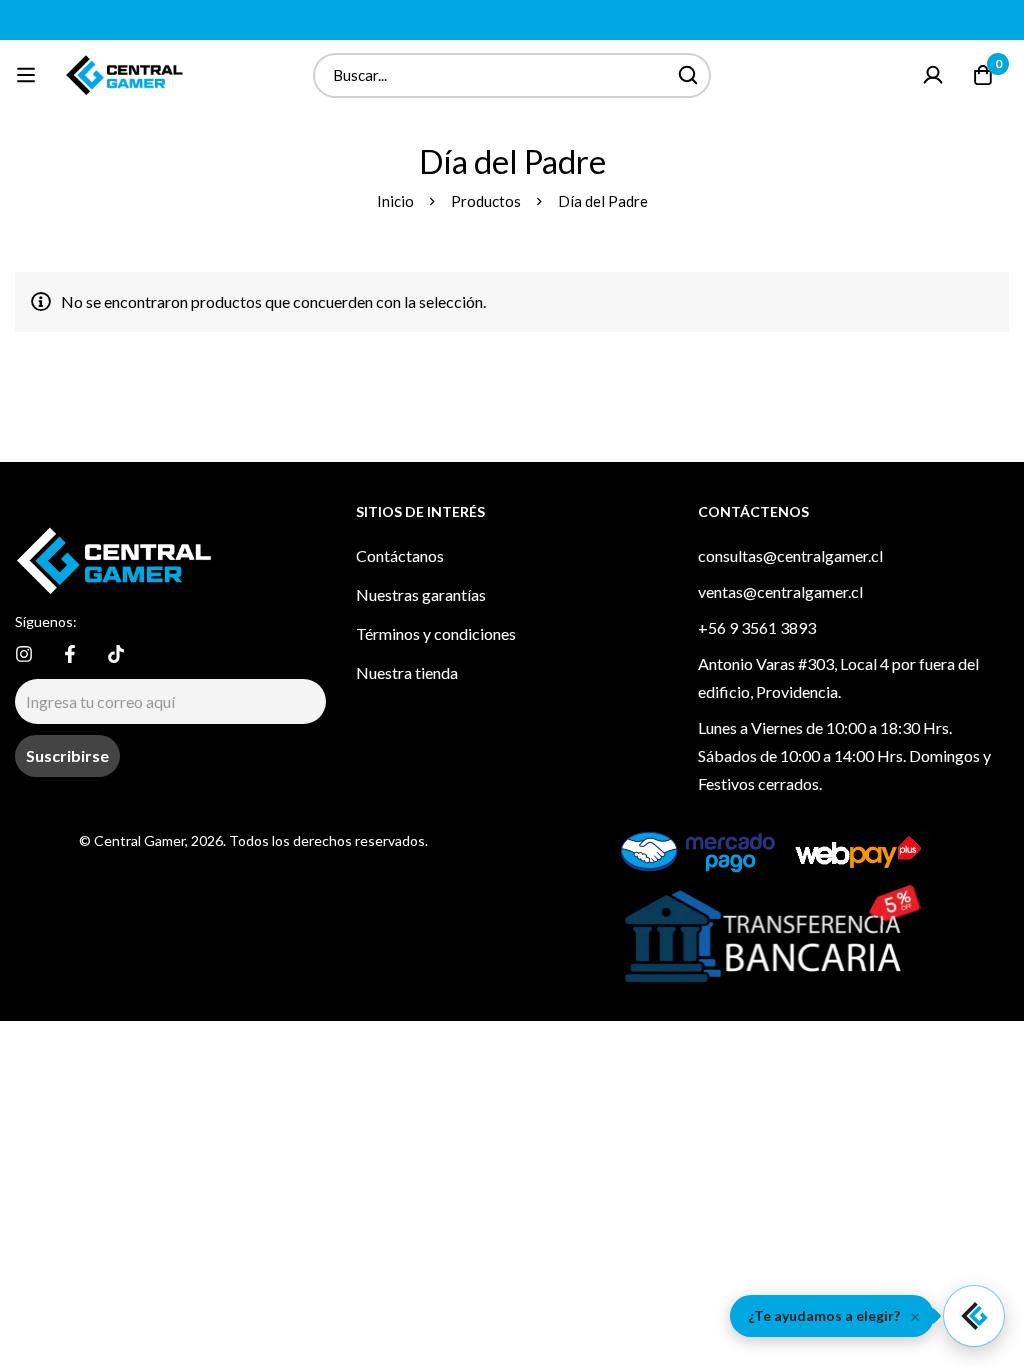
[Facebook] (70, 654)
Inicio (395, 201)
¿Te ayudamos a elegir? (824, 1315)
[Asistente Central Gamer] (974, 1316)
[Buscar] (688, 75)
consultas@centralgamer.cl (790, 555)
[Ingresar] (933, 75)
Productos (486, 201)
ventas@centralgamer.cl (780, 591)
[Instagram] (24, 654)
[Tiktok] (116, 654)
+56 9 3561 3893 (757, 627)
